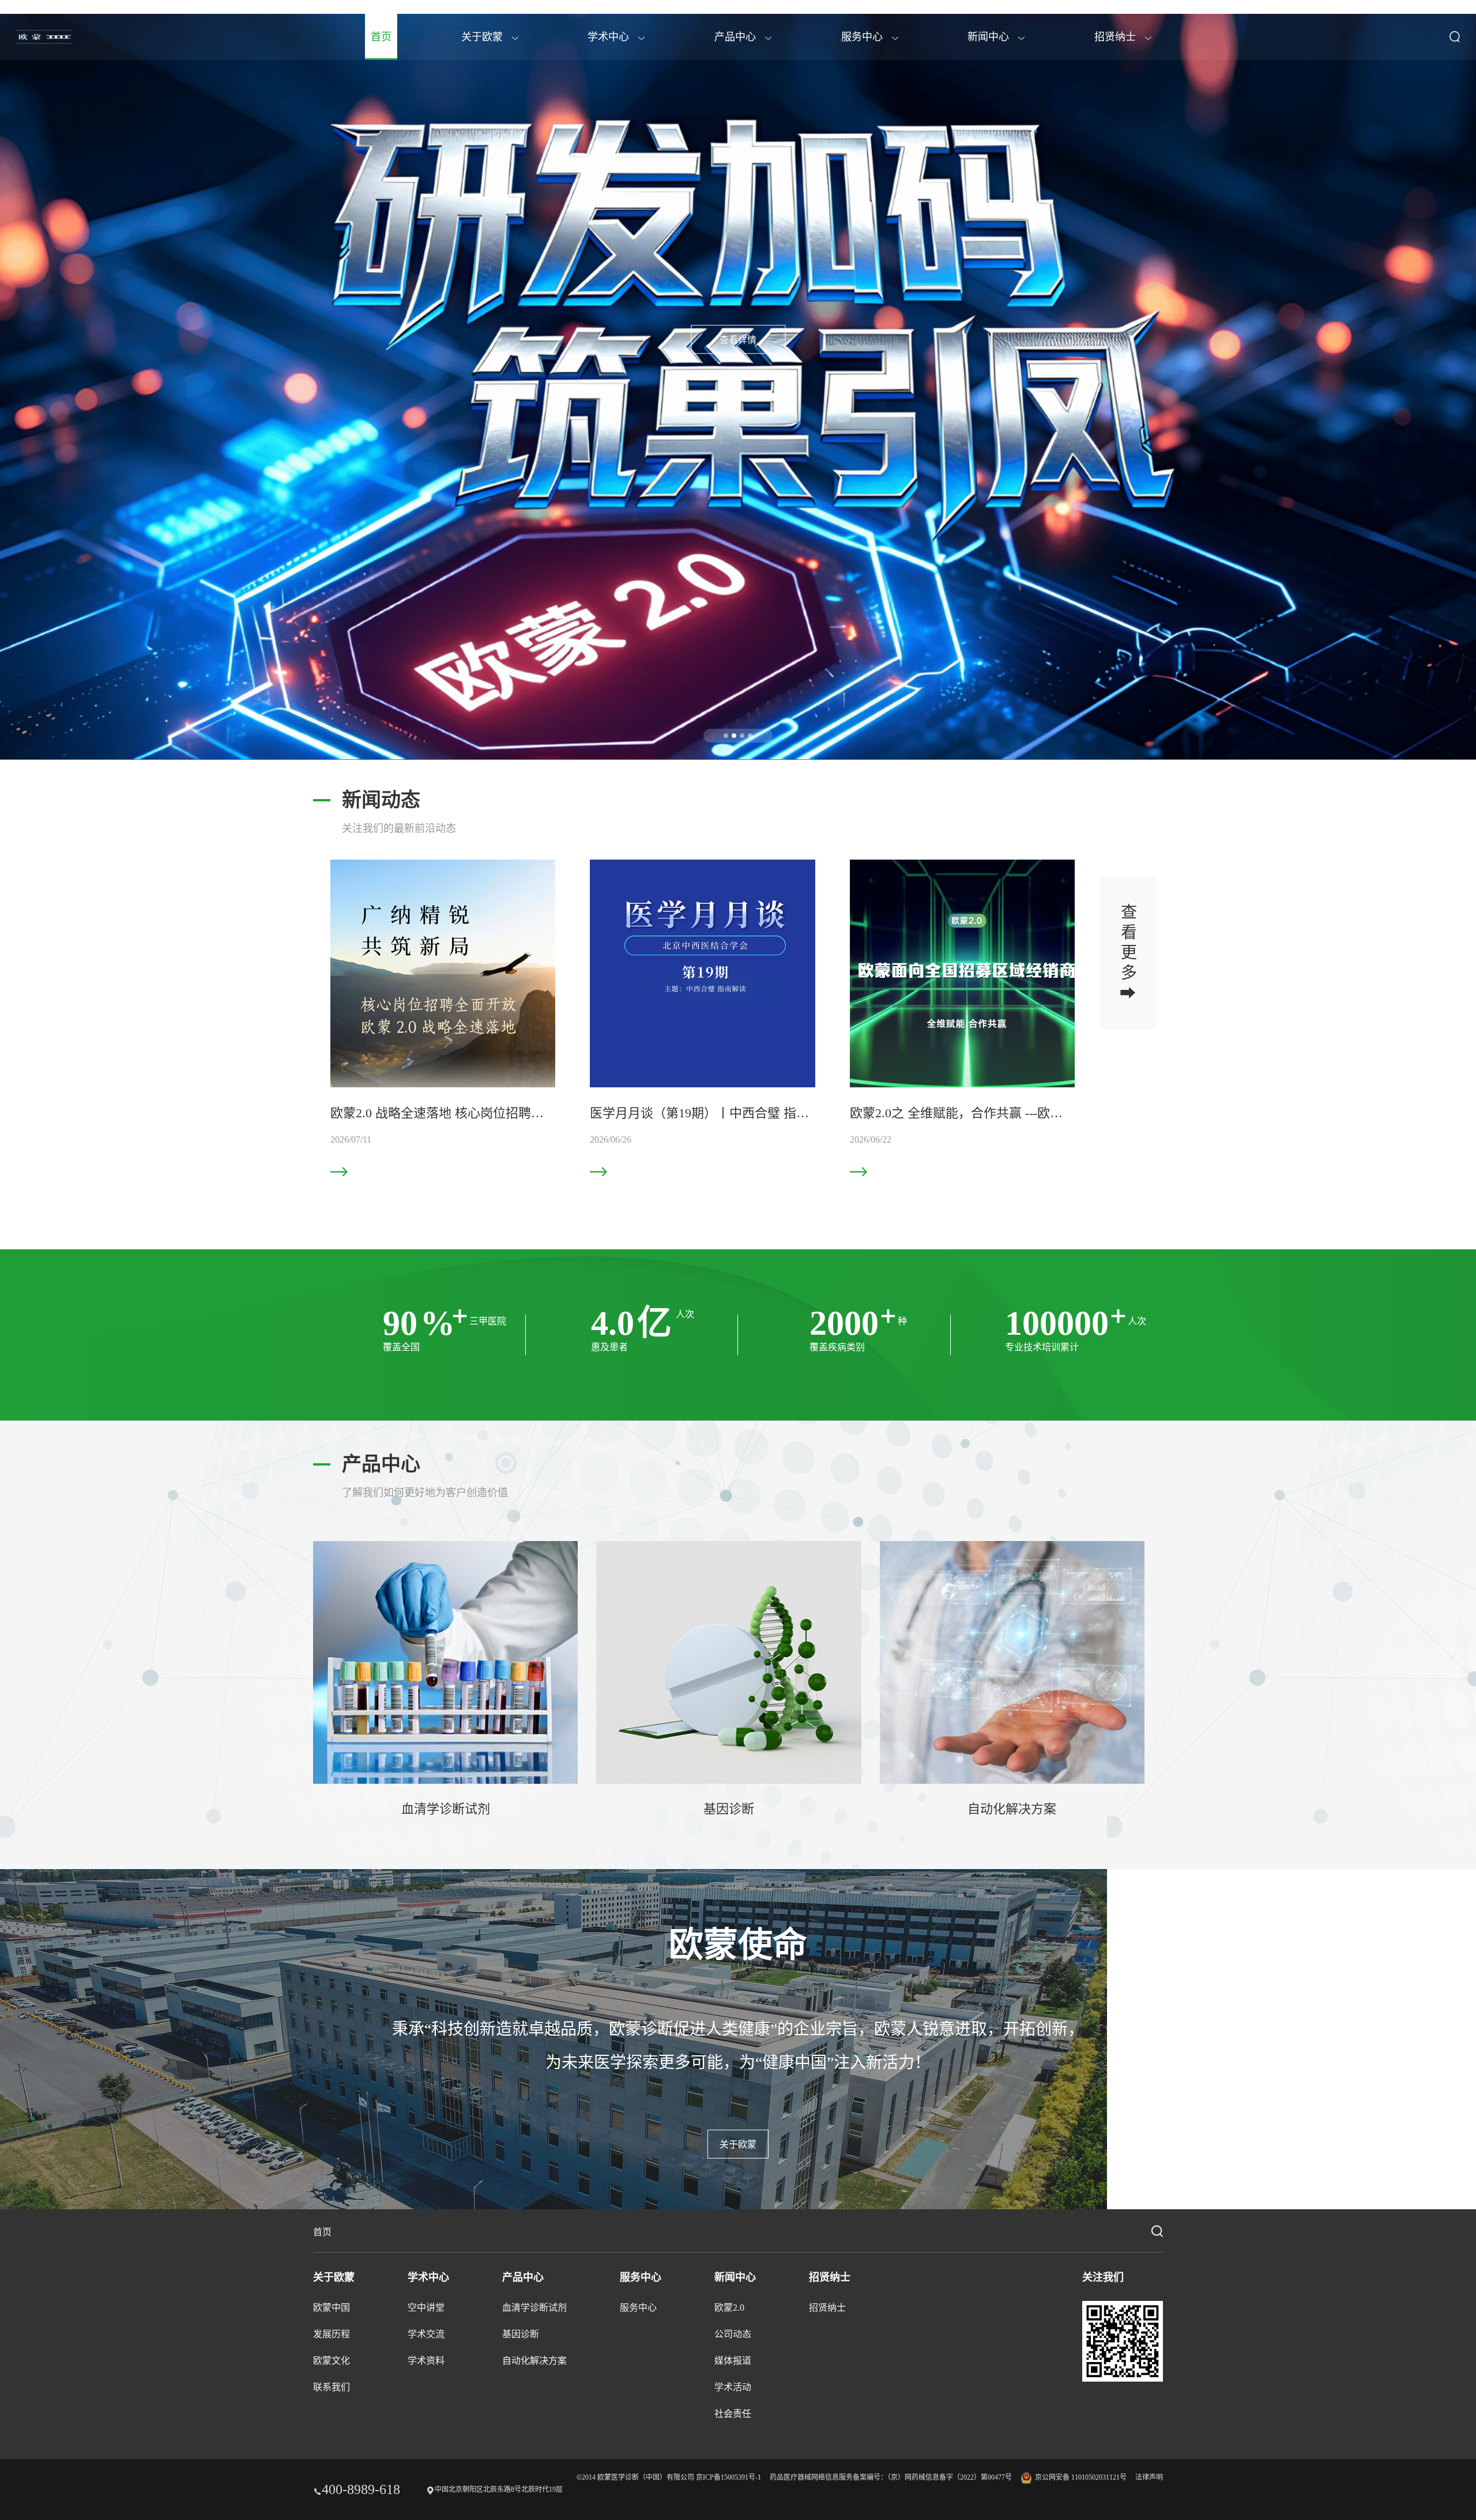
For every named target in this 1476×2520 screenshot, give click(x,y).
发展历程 (332, 2334)
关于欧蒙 (483, 37)
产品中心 (737, 37)
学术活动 (733, 2387)
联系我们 (332, 2387)
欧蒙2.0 (729, 2308)
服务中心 (863, 37)
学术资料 (426, 2361)
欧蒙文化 (332, 2361)
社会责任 (733, 2414)
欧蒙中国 (332, 2308)
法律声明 (1149, 2477)
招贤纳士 (1117, 37)
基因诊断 (521, 2334)
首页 (381, 37)
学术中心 (610, 37)
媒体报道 (733, 2361)
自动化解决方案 (534, 2361)
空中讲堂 (426, 2308)
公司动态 (733, 2334)
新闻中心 (990, 37)
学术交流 (426, 2334)
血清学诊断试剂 (534, 2308)
